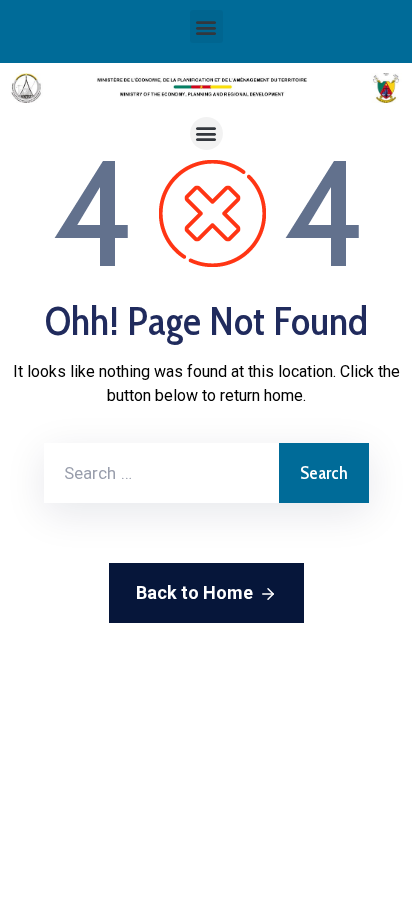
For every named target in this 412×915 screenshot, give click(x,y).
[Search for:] (161, 473)
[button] (206, 26)
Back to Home (194, 592)
